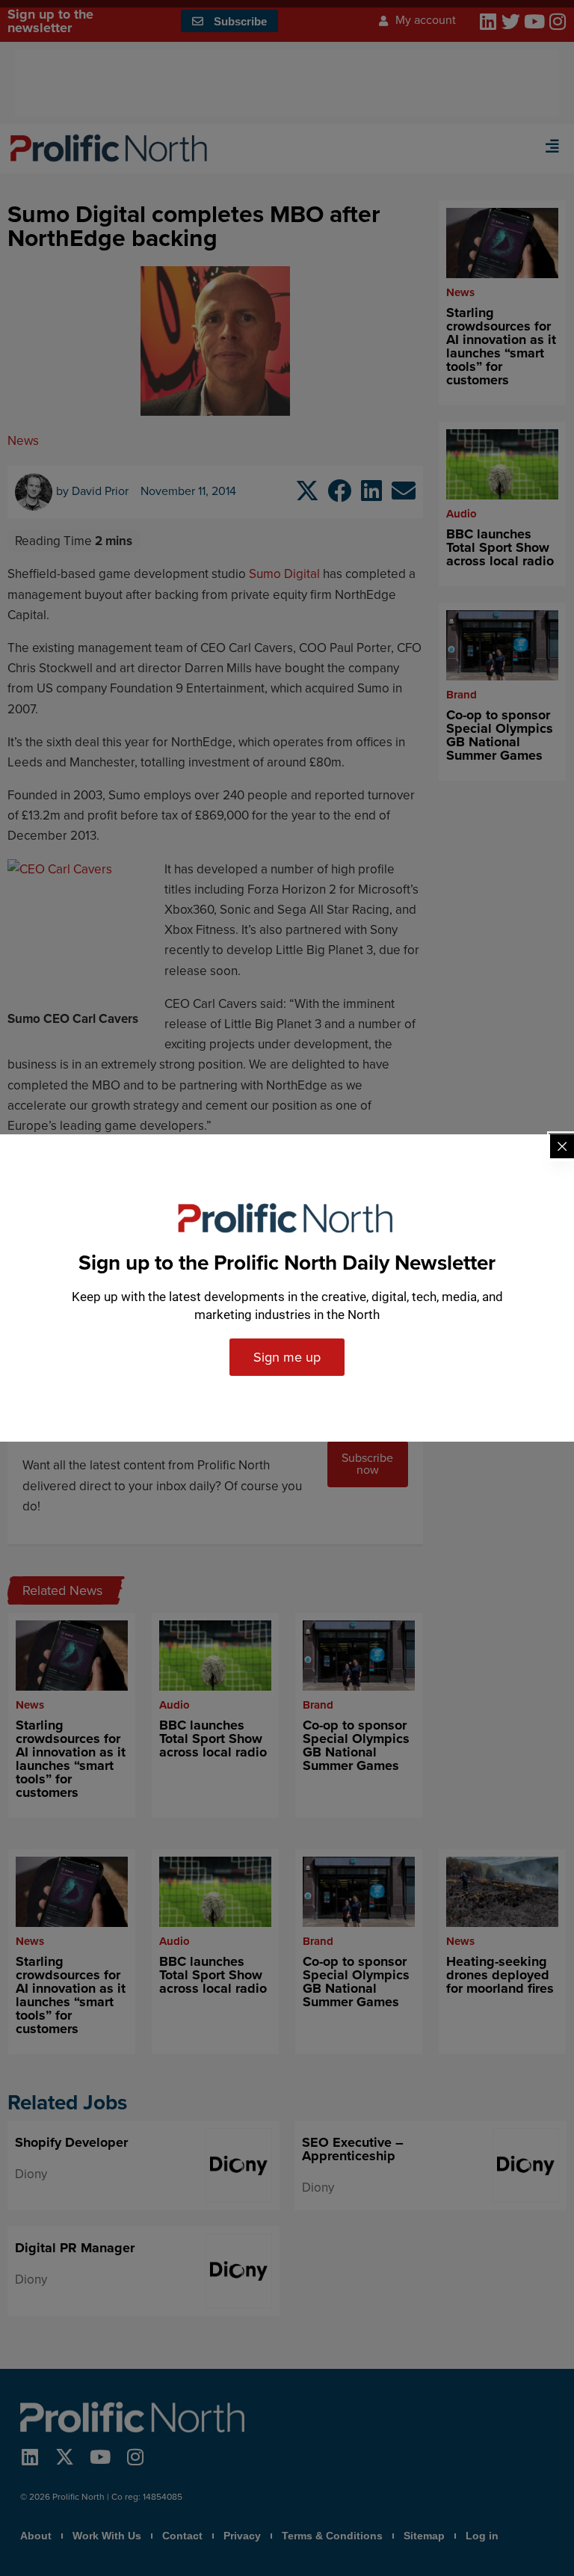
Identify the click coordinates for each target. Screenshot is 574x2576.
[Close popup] (562, 1146)
